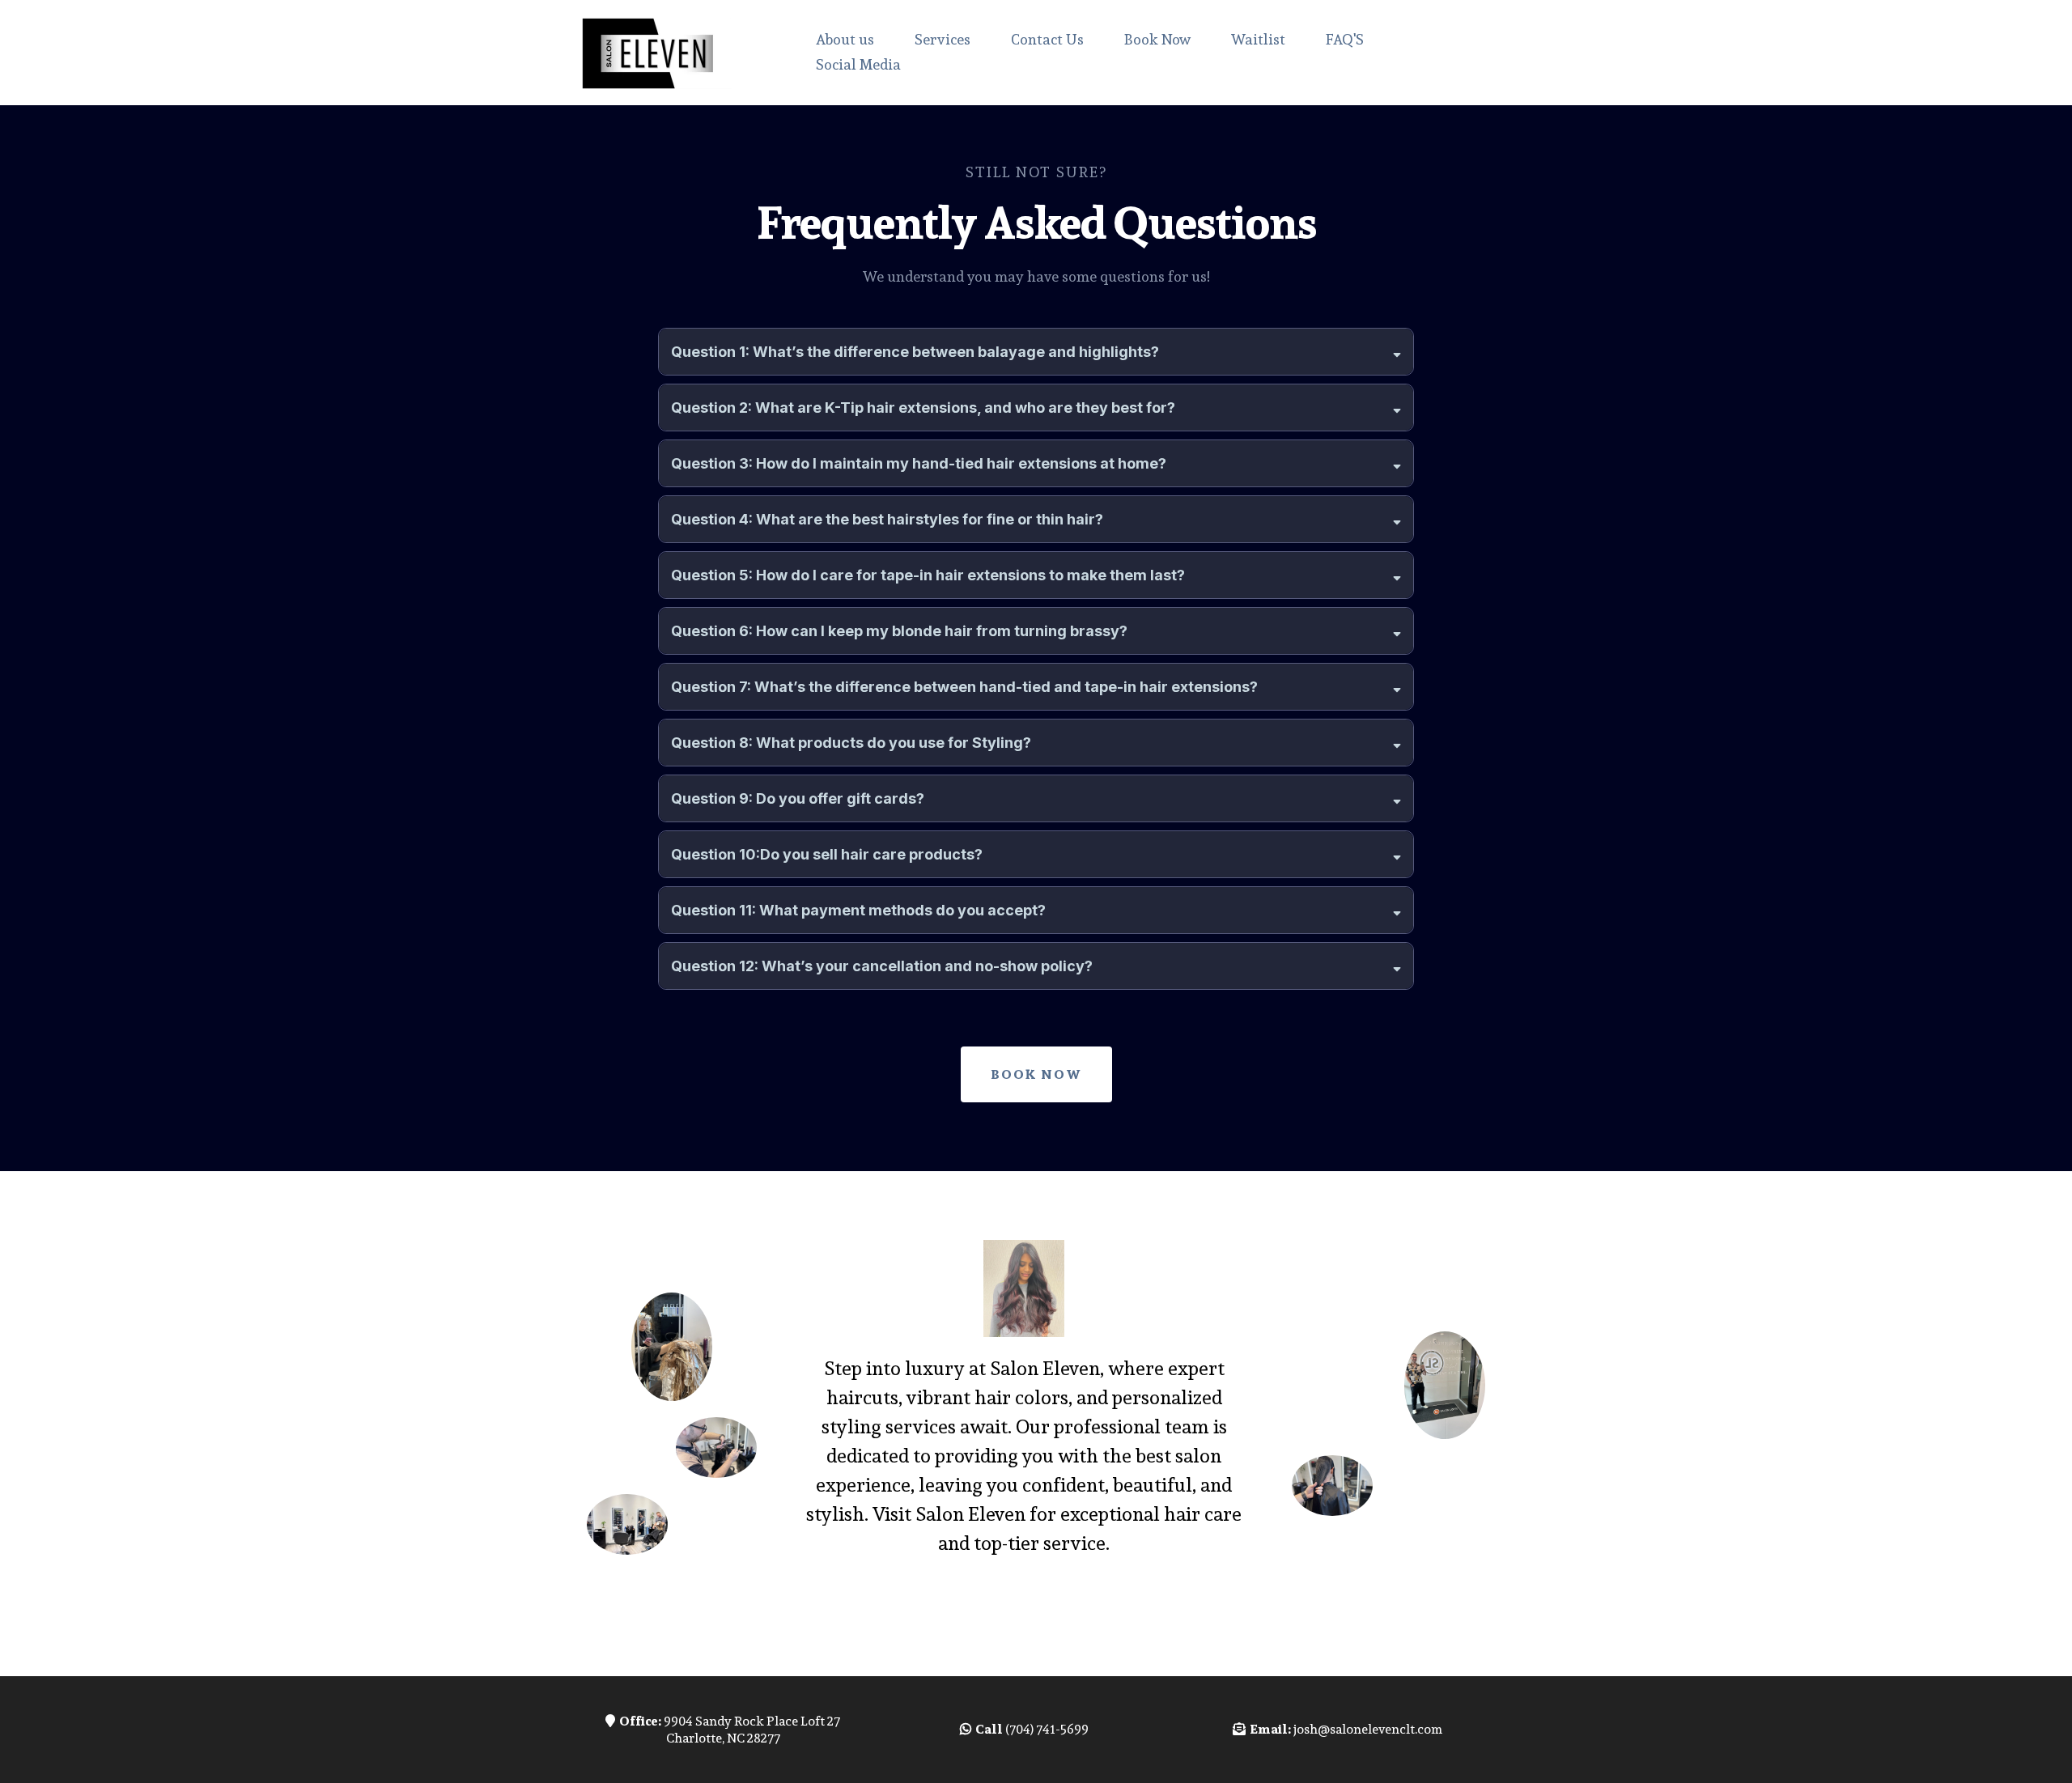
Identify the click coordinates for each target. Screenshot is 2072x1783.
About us (845, 39)
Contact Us (1047, 39)
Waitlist (1258, 39)
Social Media (858, 64)
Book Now (1157, 39)
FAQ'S (1345, 39)
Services (943, 39)
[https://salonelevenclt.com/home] (660, 53)
